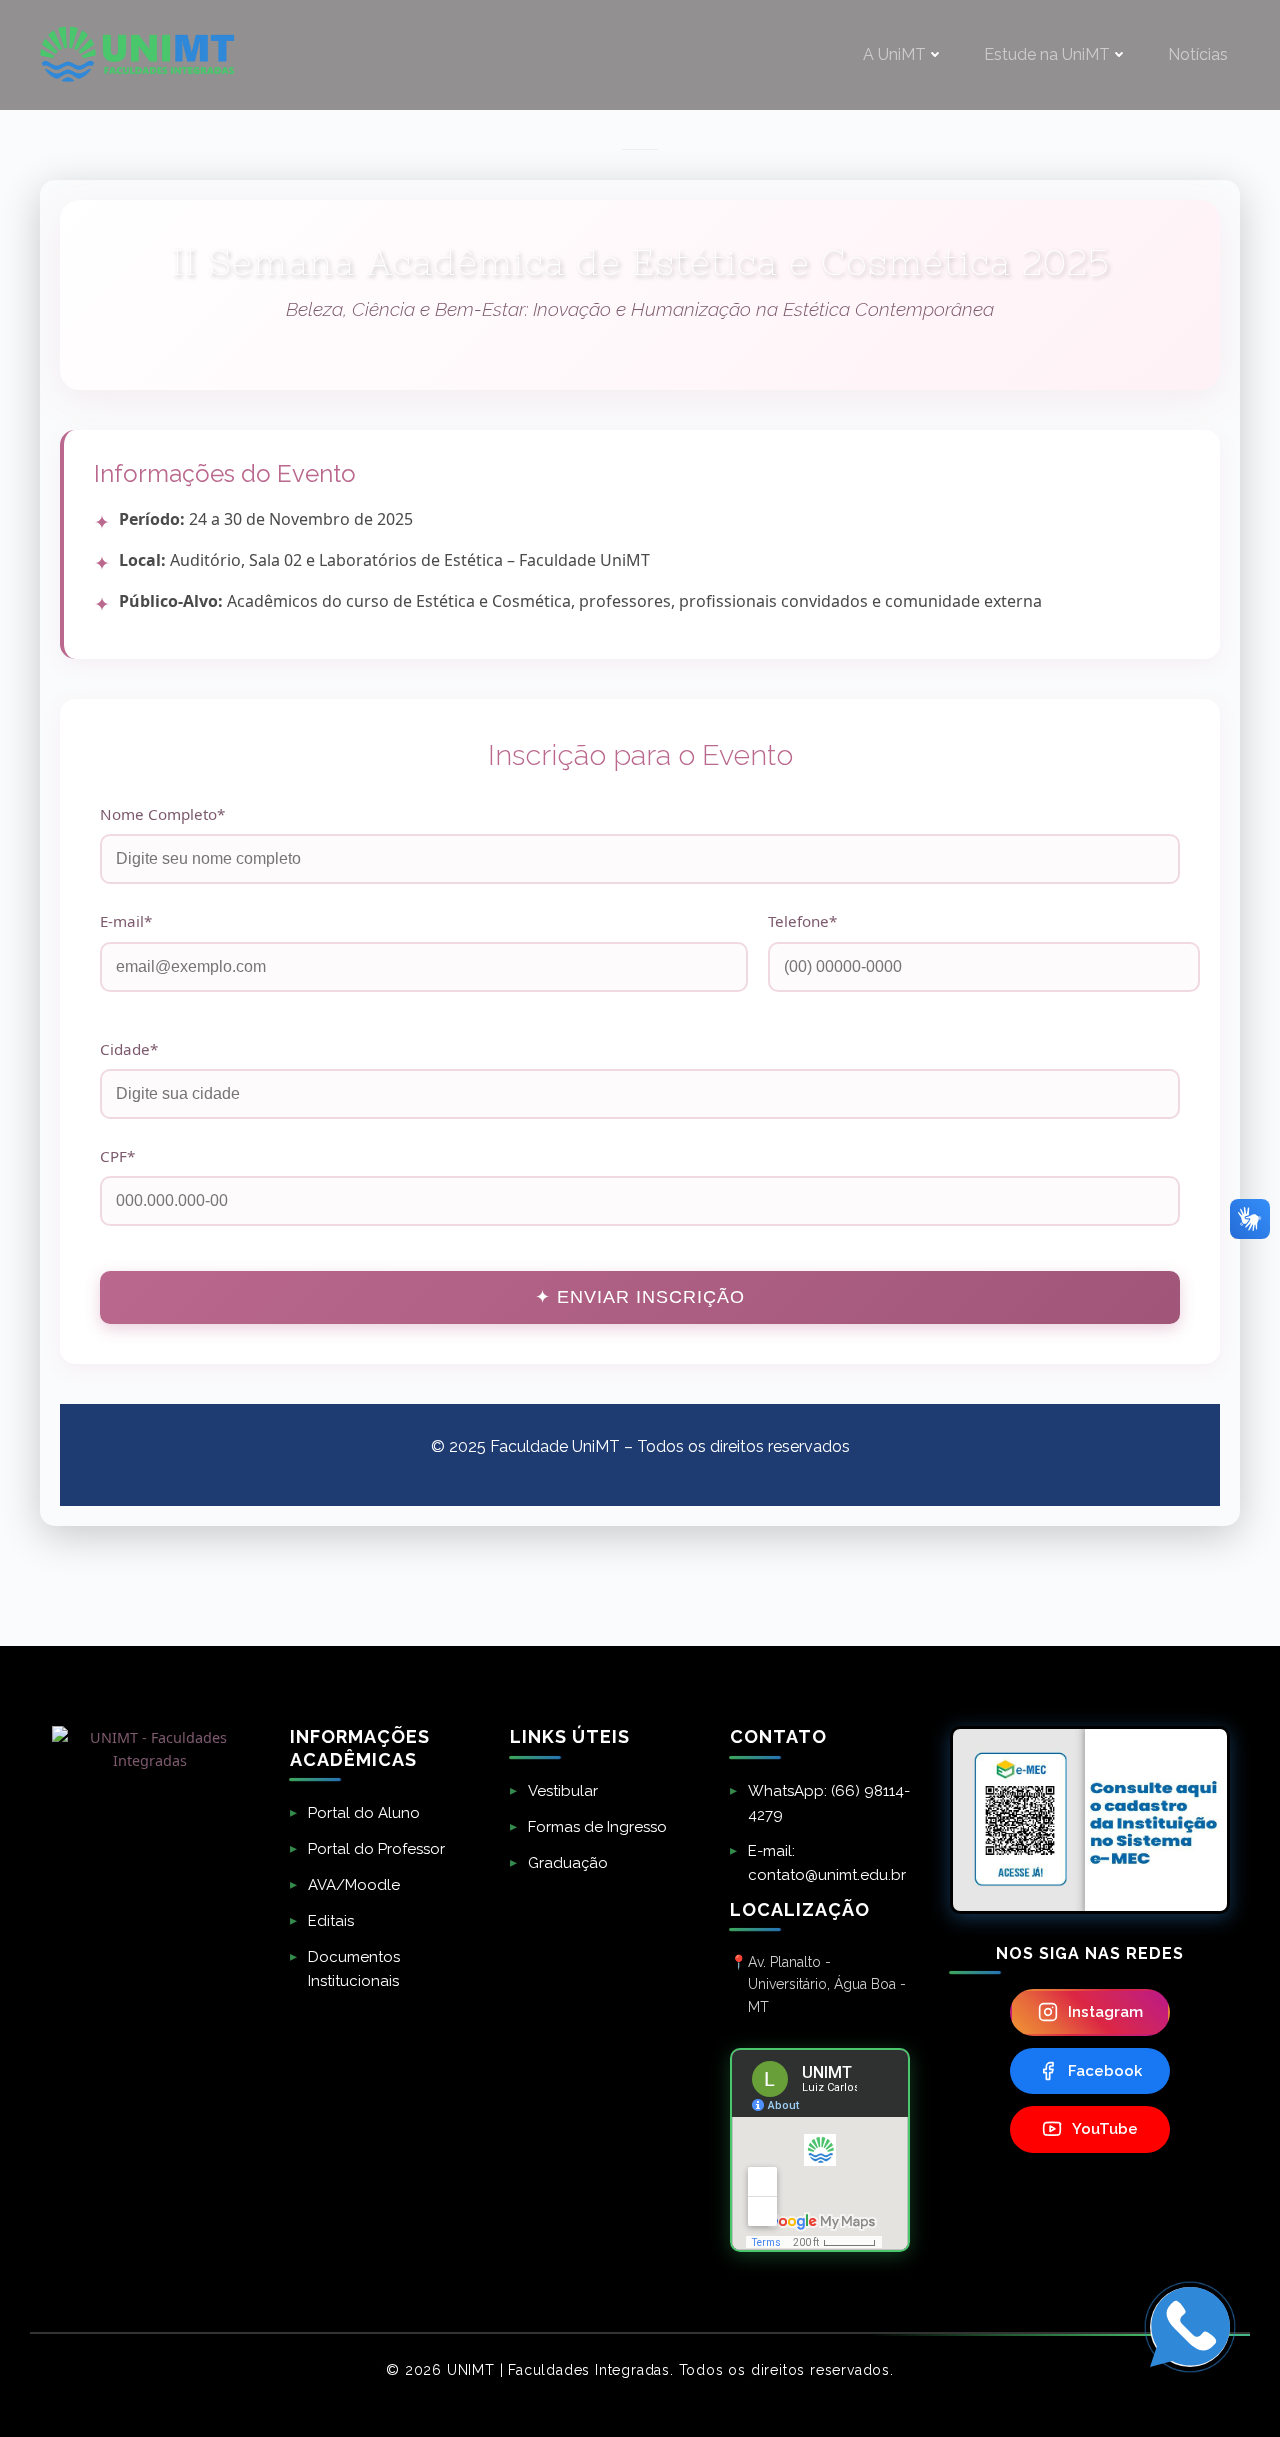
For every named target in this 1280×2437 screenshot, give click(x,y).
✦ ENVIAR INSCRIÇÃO (640, 1297)
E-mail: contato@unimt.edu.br (827, 1863)
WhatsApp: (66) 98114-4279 (829, 1803)
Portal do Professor (376, 1849)
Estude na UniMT (1047, 54)
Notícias (1198, 54)
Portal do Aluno (364, 1813)
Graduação (568, 1863)
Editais (331, 1921)
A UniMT (894, 54)
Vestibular (563, 1791)
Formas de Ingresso (597, 1827)
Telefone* (802, 921)
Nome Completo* (162, 814)
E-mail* (126, 921)
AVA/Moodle (354, 1885)
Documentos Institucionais (354, 1969)
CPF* (117, 1156)
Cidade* (129, 1049)
